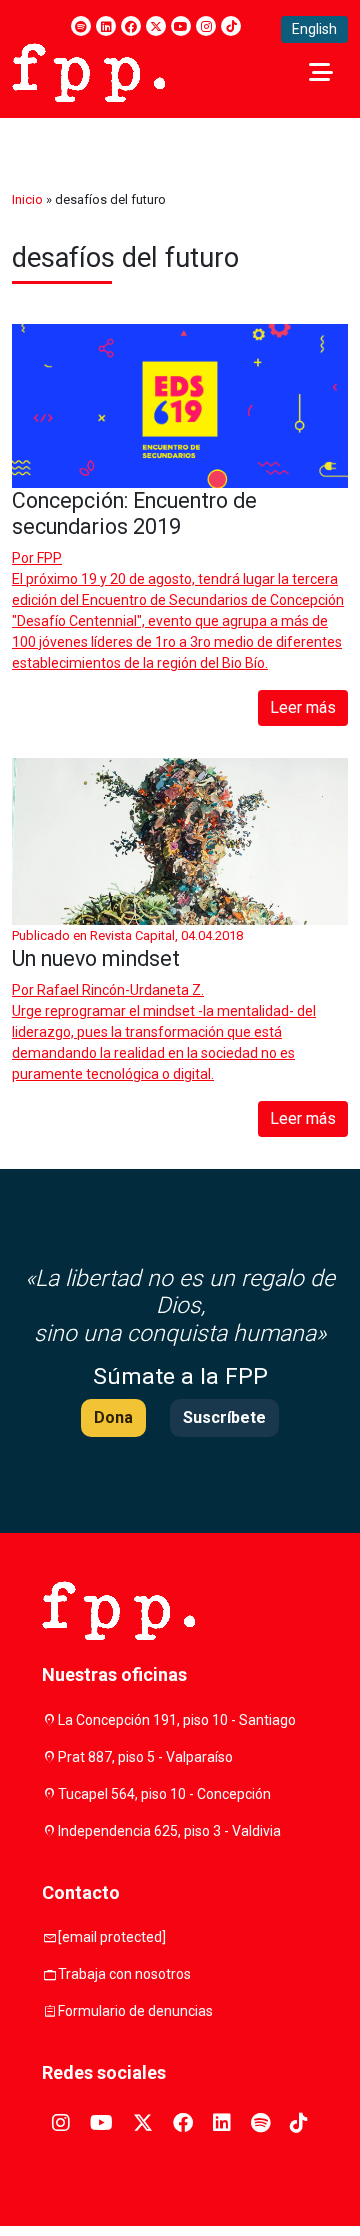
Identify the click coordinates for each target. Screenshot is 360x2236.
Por (37, 558)
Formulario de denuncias (135, 2011)
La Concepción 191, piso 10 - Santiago (177, 1720)
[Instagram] (206, 26)
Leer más (303, 707)
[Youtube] (181, 26)
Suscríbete (224, 1417)
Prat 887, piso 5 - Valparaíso (145, 1757)
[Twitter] (156, 26)
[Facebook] (131, 26)
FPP (49, 558)
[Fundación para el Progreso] (88, 71)
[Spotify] (81, 26)
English (314, 29)
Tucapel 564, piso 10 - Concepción (164, 1794)
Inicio (27, 199)
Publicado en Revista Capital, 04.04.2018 (127, 935)
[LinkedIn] (106, 26)
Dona (113, 1417)
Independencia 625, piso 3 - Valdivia (169, 1831)
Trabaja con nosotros (124, 1974)
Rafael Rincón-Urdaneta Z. (120, 990)
